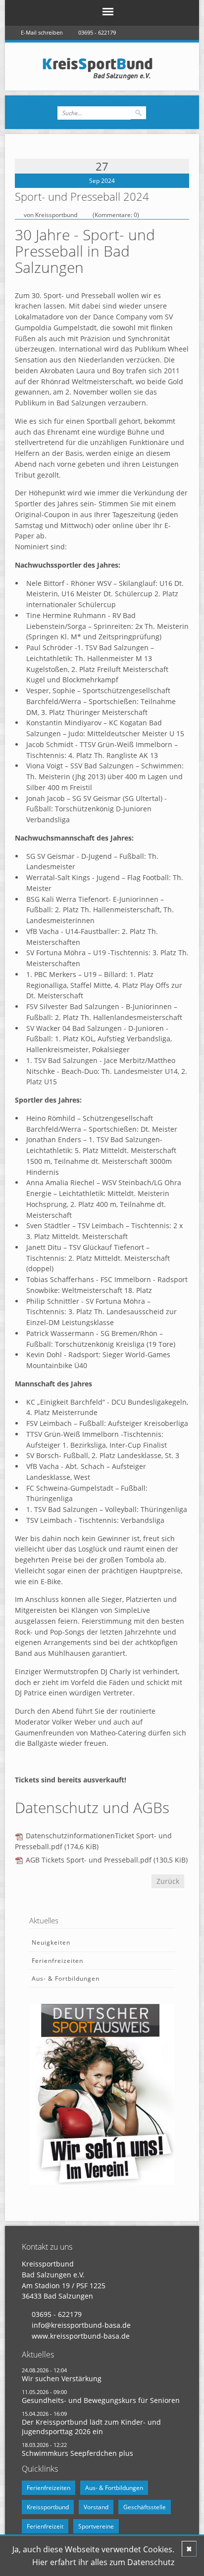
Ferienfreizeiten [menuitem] (57, 1961)
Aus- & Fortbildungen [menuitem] (66, 1978)
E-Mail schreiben (42, 32)
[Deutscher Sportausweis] (102, 2093)
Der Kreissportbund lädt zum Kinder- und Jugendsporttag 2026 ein (91, 2427)
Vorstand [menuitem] (96, 2507)
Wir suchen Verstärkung (62, 2378)
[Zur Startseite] (102, 68)
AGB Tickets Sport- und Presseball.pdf (107, 1860)
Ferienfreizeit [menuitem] (45, 2526)
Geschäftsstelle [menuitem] (145, 2507)
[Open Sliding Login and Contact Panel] (107, 47)
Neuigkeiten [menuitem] (51, 1942)
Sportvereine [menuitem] (96, 2526)
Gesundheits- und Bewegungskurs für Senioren (101, 2400)
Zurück (168, 1881)
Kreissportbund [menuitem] (48, 2507)
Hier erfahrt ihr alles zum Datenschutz (103, 2562)
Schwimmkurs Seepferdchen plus (77, 2453)
